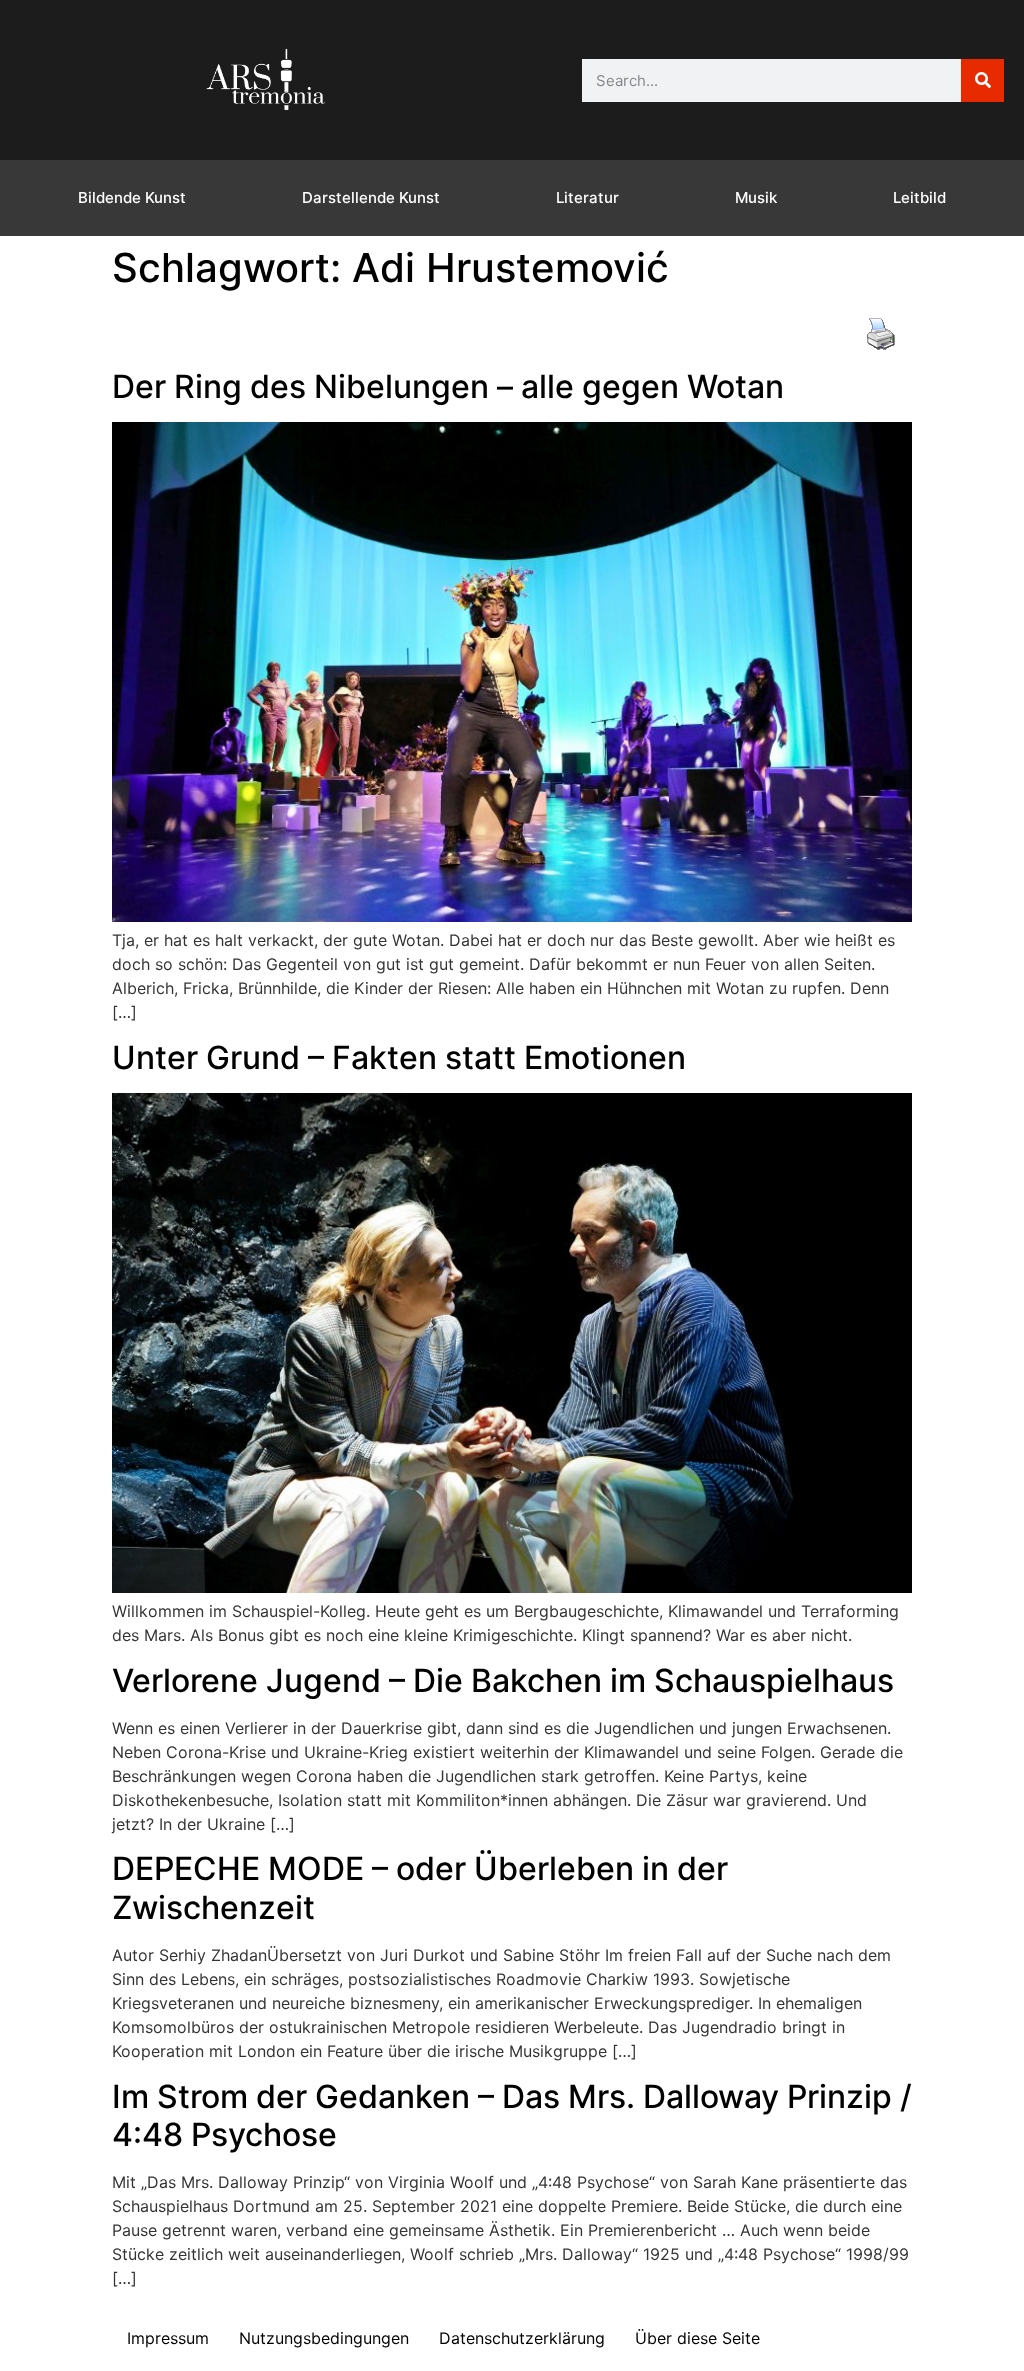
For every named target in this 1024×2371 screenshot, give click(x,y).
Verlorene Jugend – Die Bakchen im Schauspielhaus (503, 1680)
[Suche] (982, 80)
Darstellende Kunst (371, 197)
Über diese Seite (697, 2338)
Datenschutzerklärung (522, 2338)
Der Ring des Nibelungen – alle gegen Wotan (448, 386)
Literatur (587, 197)
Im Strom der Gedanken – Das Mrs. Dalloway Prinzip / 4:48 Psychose (512, 2115)
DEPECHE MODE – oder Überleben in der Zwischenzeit (420, 1887)
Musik (756, 197)
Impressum (168, 2338)
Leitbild (919, 197)
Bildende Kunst (132, 197)
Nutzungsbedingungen (324, 2338)
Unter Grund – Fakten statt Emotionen (399, 1057)
